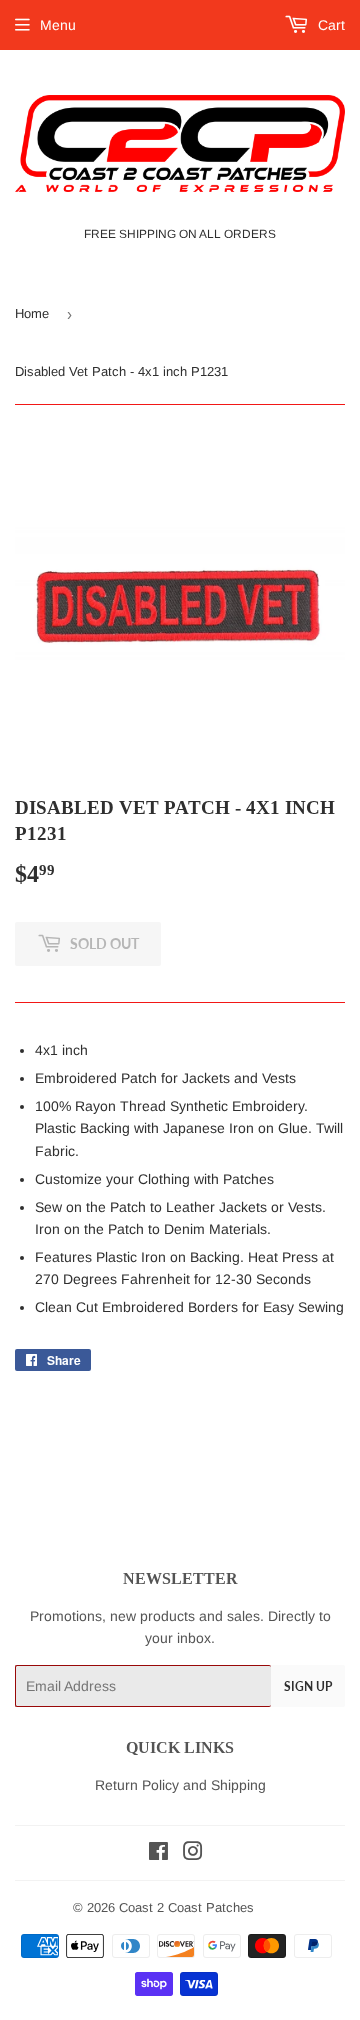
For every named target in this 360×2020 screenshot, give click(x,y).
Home (32, 313)
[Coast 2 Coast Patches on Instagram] (193, 1854)
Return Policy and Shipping (180, 1785)
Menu (58, 25)
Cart (329, 25)
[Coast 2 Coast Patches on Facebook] (158, 1854)
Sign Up (308, 1686)
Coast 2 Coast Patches (186, 1907)
